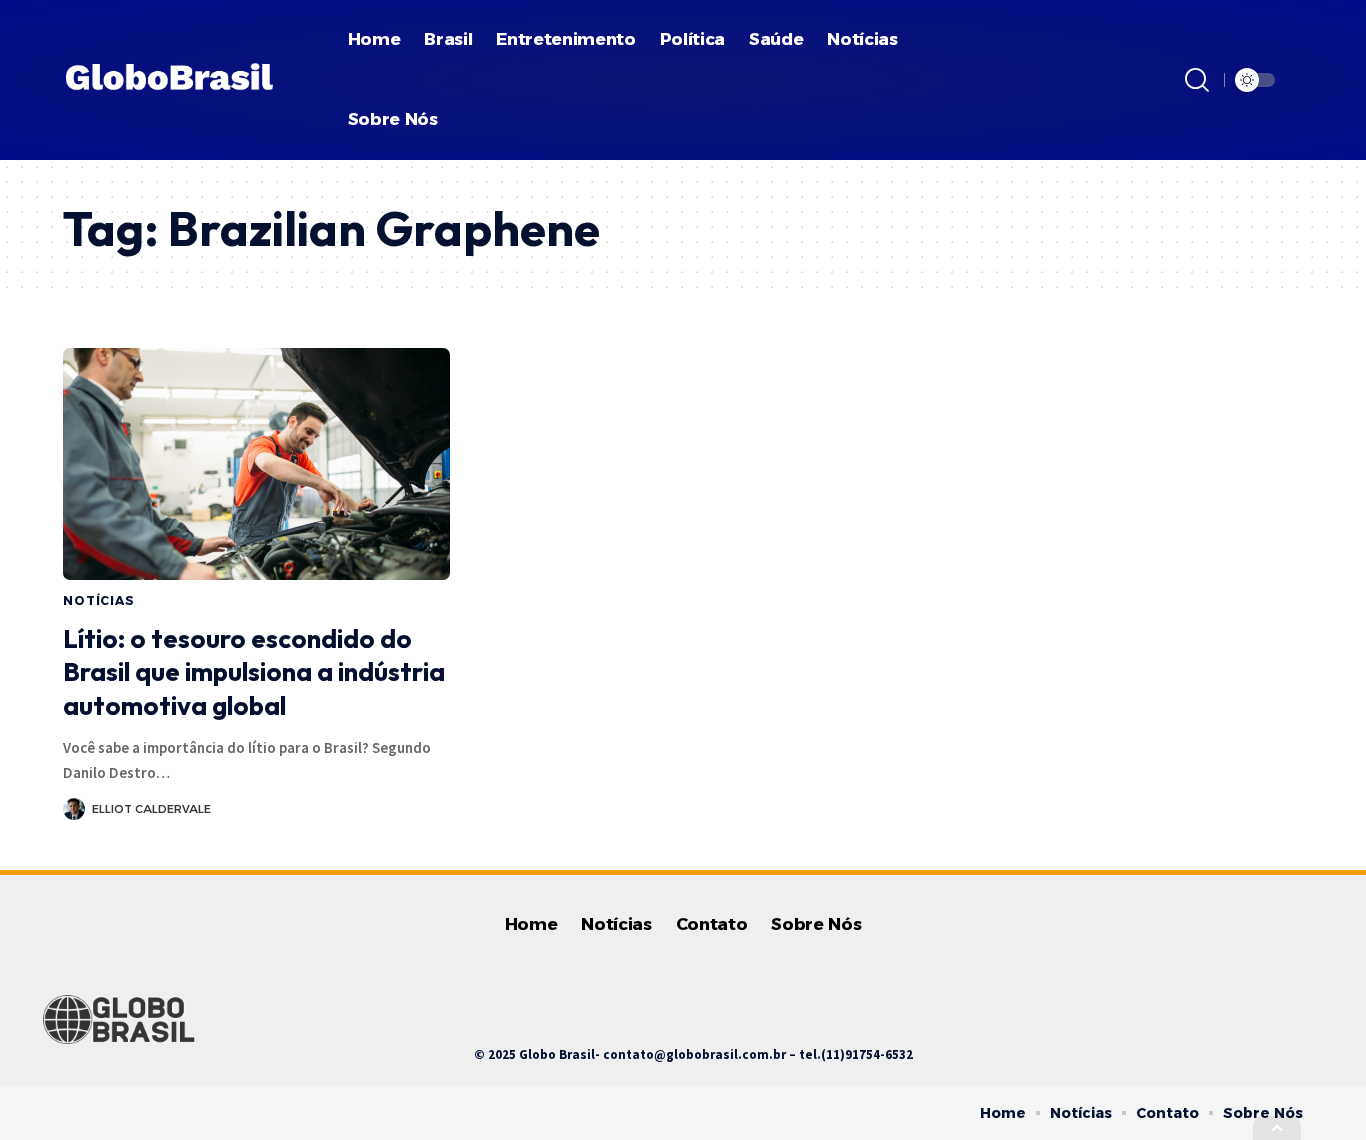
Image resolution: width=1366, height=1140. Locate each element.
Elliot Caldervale (151, 809)
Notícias (99, 600)
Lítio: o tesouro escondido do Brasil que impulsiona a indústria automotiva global (254, 672)
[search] (1197, 80)
